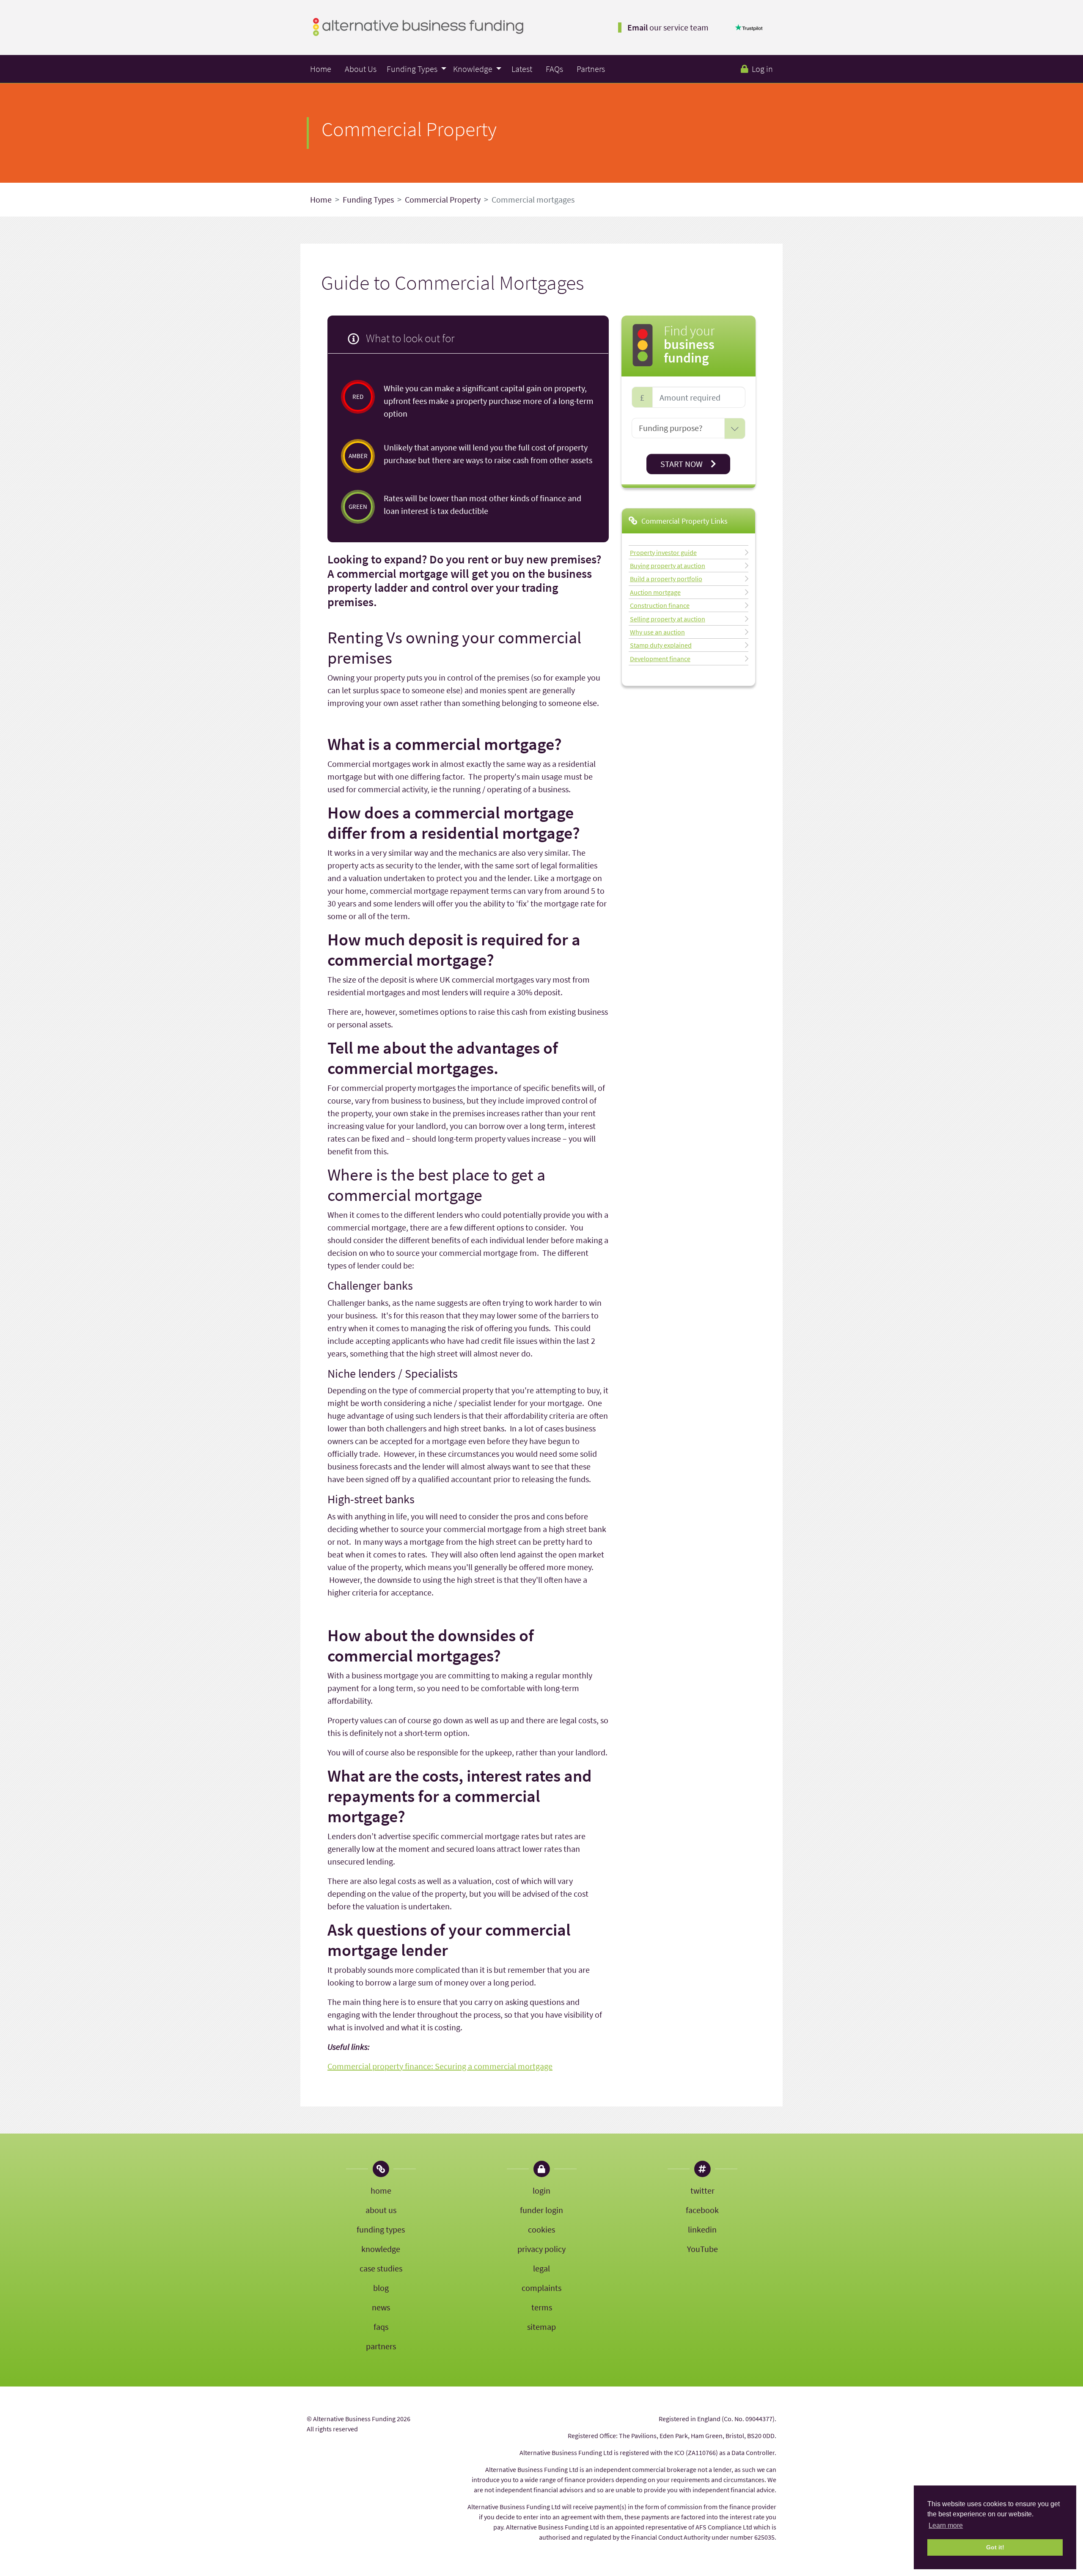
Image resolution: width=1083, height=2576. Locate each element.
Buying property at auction (668, 565)
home (381, 2190)
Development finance (660, 658)
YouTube (702, 2249)
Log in (762, 69)
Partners (591, 69)
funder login (541, 2210)
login (541, 2190)
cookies (541, 2229)
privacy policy (541, 2249)
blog (381, 2288)
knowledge (381, 2249)
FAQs (554, 69)
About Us (361, 69)
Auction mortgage (655, 592)
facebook (702, 2210)
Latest (522, 69)
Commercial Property (443, 199)
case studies (381, 2268)
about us (381, 2210)
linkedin (702, 2229)
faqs (381, 2327)
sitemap (541, 2327)
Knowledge (474, 69)
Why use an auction (657, 632)
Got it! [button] (995, 2547)
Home (321, 69)
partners (381, 2346)
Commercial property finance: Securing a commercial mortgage (440, 2066)
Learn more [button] (946, 2525)
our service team (668, 27)
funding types (381, 2229)
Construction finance (660, 605)
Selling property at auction (668, 618)
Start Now (682, 464)
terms (542, 2307)
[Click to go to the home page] (418, 26)
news (381, 2307)
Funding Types (413, 69)
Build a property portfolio (666, 579)
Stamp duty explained (661, 645)
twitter (702, 2190)
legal (541, 2268)
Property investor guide (663, 552)
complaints (541, 2288)
